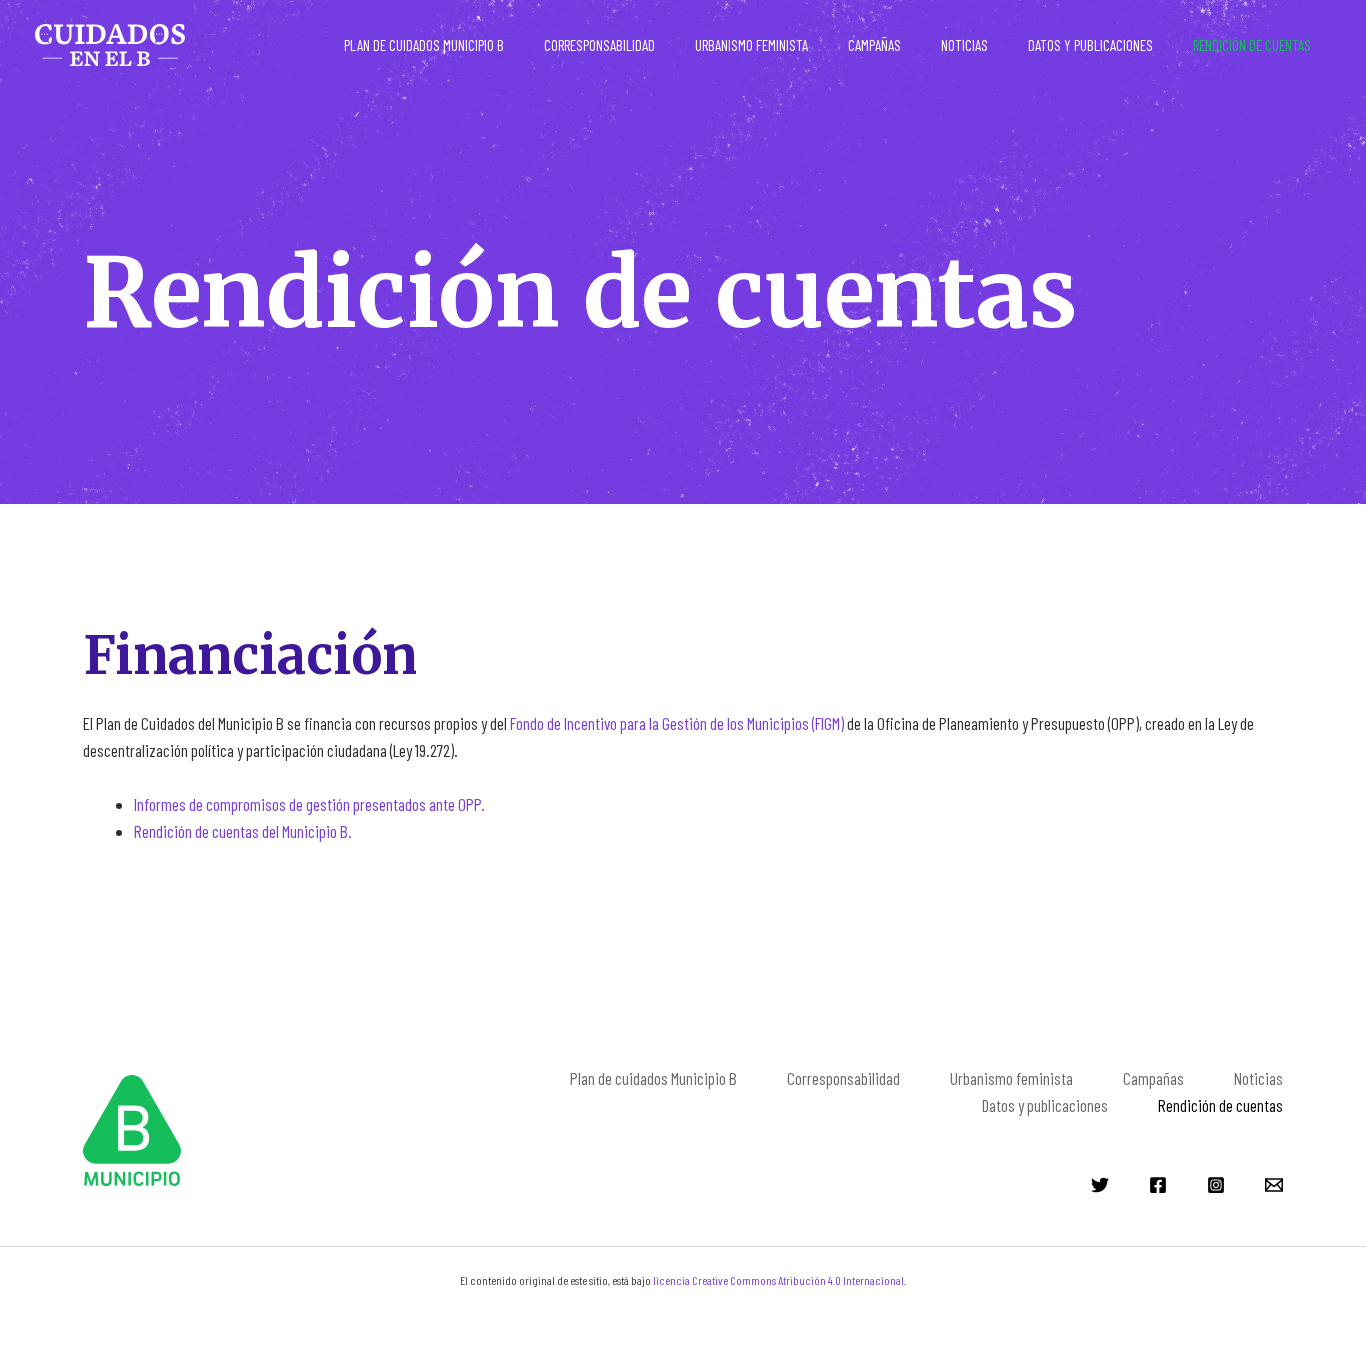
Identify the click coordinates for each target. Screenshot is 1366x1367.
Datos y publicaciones (1090, 45)
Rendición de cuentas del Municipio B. (243, 831)
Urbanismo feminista (751, 45)
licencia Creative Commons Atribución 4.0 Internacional (778, 1280)
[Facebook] (1158, 1185)
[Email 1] (1274, 1185)
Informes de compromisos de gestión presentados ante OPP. (309, 804)
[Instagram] (1216, 1185)
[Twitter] (1100, 1185)
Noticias (964, 45)
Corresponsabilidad (599, 45)
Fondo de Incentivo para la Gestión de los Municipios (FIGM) (677, 723)
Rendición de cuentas (1252, 45)
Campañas (874, 45)
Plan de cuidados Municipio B (424, 45)
